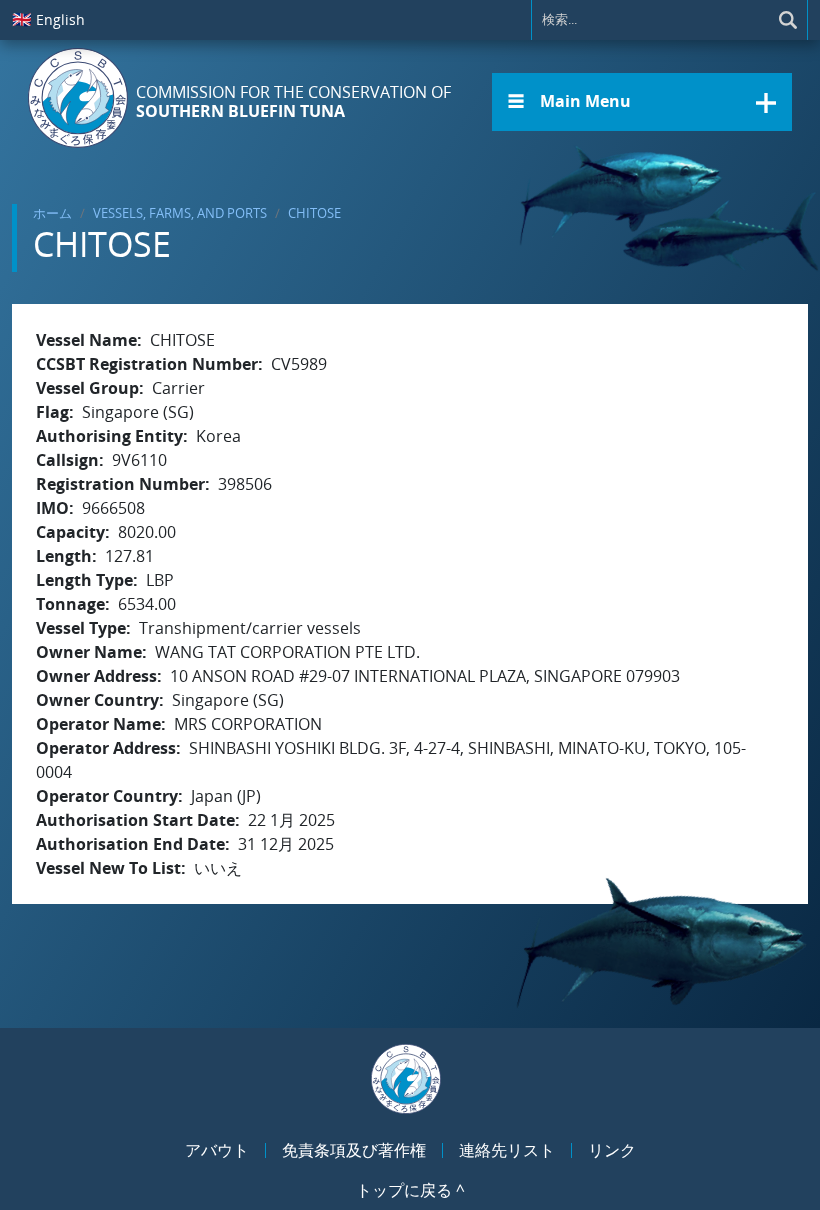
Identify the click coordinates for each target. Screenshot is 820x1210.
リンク (612, 1150)
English (48, 19)
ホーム (52, 213)
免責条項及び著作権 (354, 1150)
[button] (642, 102)
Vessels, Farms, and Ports (180, 213)
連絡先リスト (507, 1150)
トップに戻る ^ (410, 1190)
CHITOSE (314, 213)
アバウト (217, 1150)
